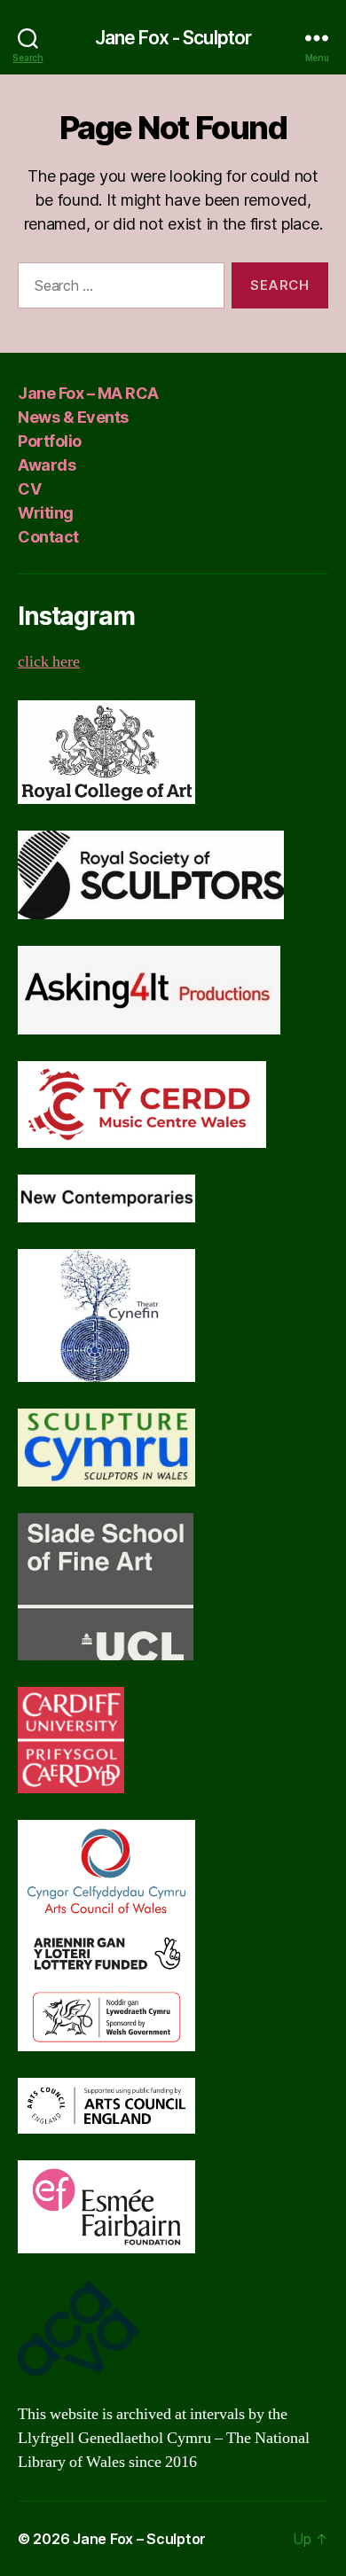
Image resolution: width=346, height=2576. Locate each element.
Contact (48, 537)
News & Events (73, 417)
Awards (47, 465)
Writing (46, 513)
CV (29, 489)
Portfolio (50, 441)
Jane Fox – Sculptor (139, 2539)
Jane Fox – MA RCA (88, 393)
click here (49, 662)
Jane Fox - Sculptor (173, 38)
